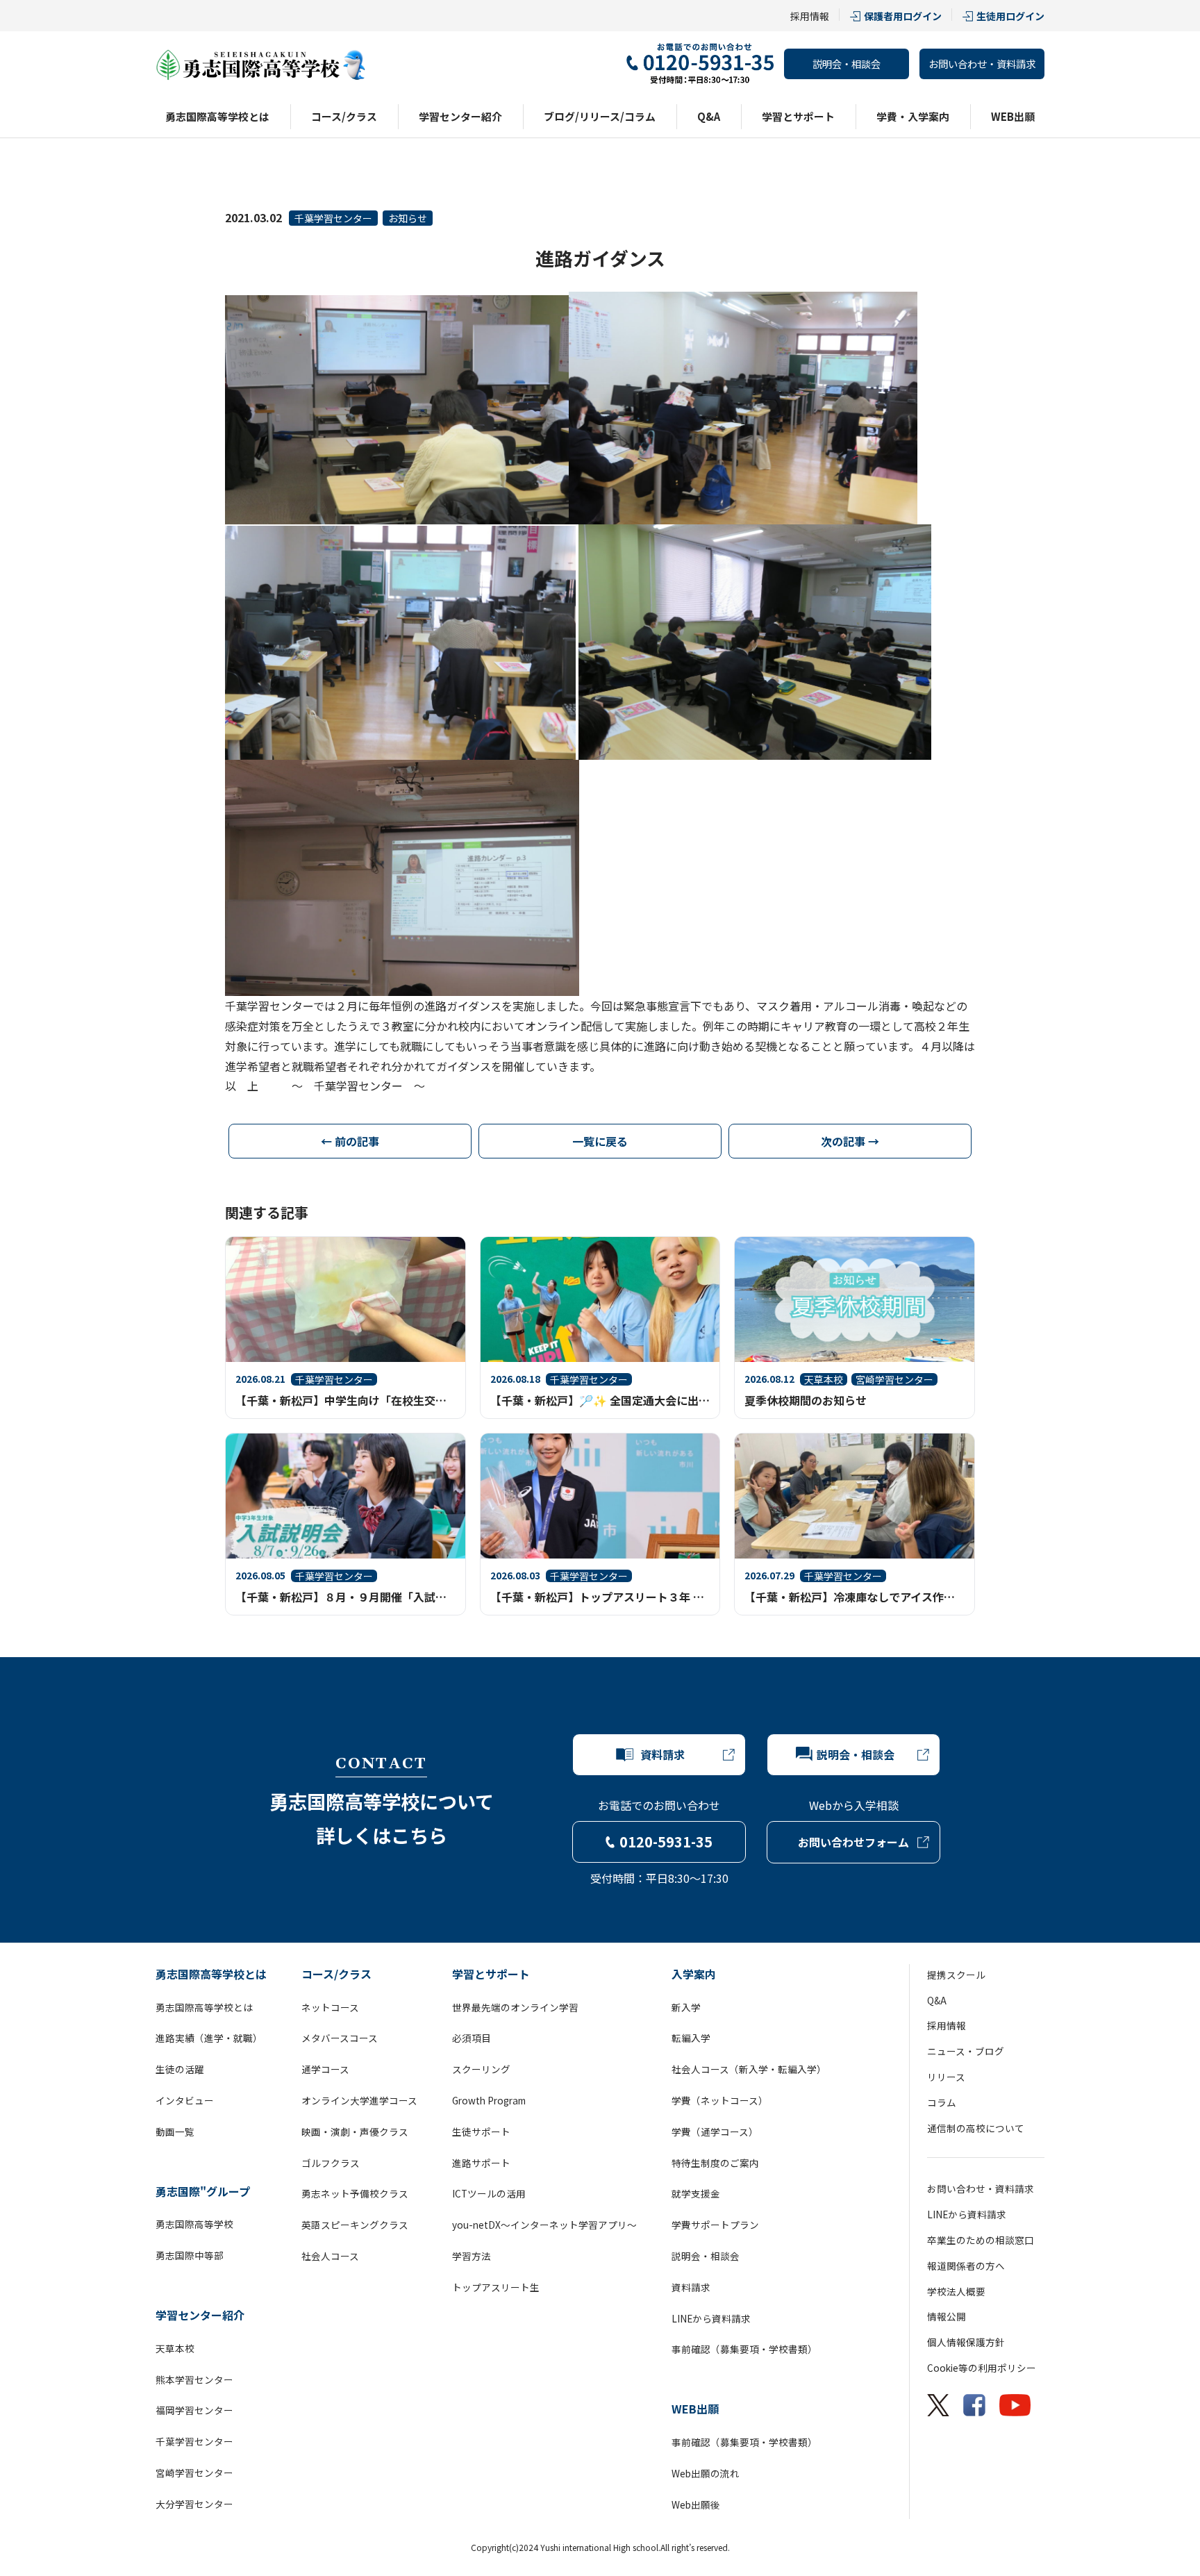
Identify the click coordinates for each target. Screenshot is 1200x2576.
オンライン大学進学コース (359, 2100)
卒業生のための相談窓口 (981, 2240)
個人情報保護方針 (966, 2342)
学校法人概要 (956, 2291)
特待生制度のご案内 (715, 2163)
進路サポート (481, 2163)
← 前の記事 (350, 1141)
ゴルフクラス (331, 2163)
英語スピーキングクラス (355, 2225)
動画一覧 (175, 2132)
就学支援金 (696, 2193)
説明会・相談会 (847, 64)
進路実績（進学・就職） (209, 2038)
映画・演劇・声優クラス (355, 2132)
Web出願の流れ (706, 2473)
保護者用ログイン (903, 16)
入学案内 (694, 1974)
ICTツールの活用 (489, 2193)
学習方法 (472, 2256)
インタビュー (185, 2100)
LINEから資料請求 (711, 2318)
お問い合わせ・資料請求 (982, 64)
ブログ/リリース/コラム (600, 116)
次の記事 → (850, 1141)
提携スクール (956, 1975)
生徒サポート (481, 2132)
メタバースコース (340, 2038)
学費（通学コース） (715, 2132)
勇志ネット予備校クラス (355, 2193)
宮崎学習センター (194, 2473)
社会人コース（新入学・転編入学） (749, 2069)
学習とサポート (798, 116)
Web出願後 (696, 2504)
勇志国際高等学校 (194, 2224)
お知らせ (408, 218)
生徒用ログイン (1010, 16)
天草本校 (175, 2348)
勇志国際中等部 (190, 2255)
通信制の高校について (976, 2128)
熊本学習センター (194, 2379)
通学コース (325, 2069)
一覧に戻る (600, 1141)
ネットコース (330, 2007)
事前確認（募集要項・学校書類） (744, 2349)
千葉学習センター (333, 218)
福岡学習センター (194, 2410)
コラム (942, 2102)
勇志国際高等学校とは (217, 116)
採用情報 (810, 16)
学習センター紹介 (460, 116)
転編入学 (691, 2038)
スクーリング (481, 2069)
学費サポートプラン (715, 2225)
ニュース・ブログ (966, 2051)
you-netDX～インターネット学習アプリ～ (544, 2225)
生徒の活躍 (180, 2069)
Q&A (709, 116)
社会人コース (330, 2256)
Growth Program (489, 2100)
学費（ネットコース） (720, 2100)
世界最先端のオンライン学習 (515, 2007)
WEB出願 (1013, 116)
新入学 (686, 2007)
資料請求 (691, 2287)
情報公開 (947, 2316)
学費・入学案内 (913, 116)
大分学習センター (194, 2504)
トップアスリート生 (496, 2287)
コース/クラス (344, 116)
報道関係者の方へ (966, 2266)
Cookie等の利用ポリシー (982, 2368)
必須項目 (472, 2038)
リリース (946, 2077)
